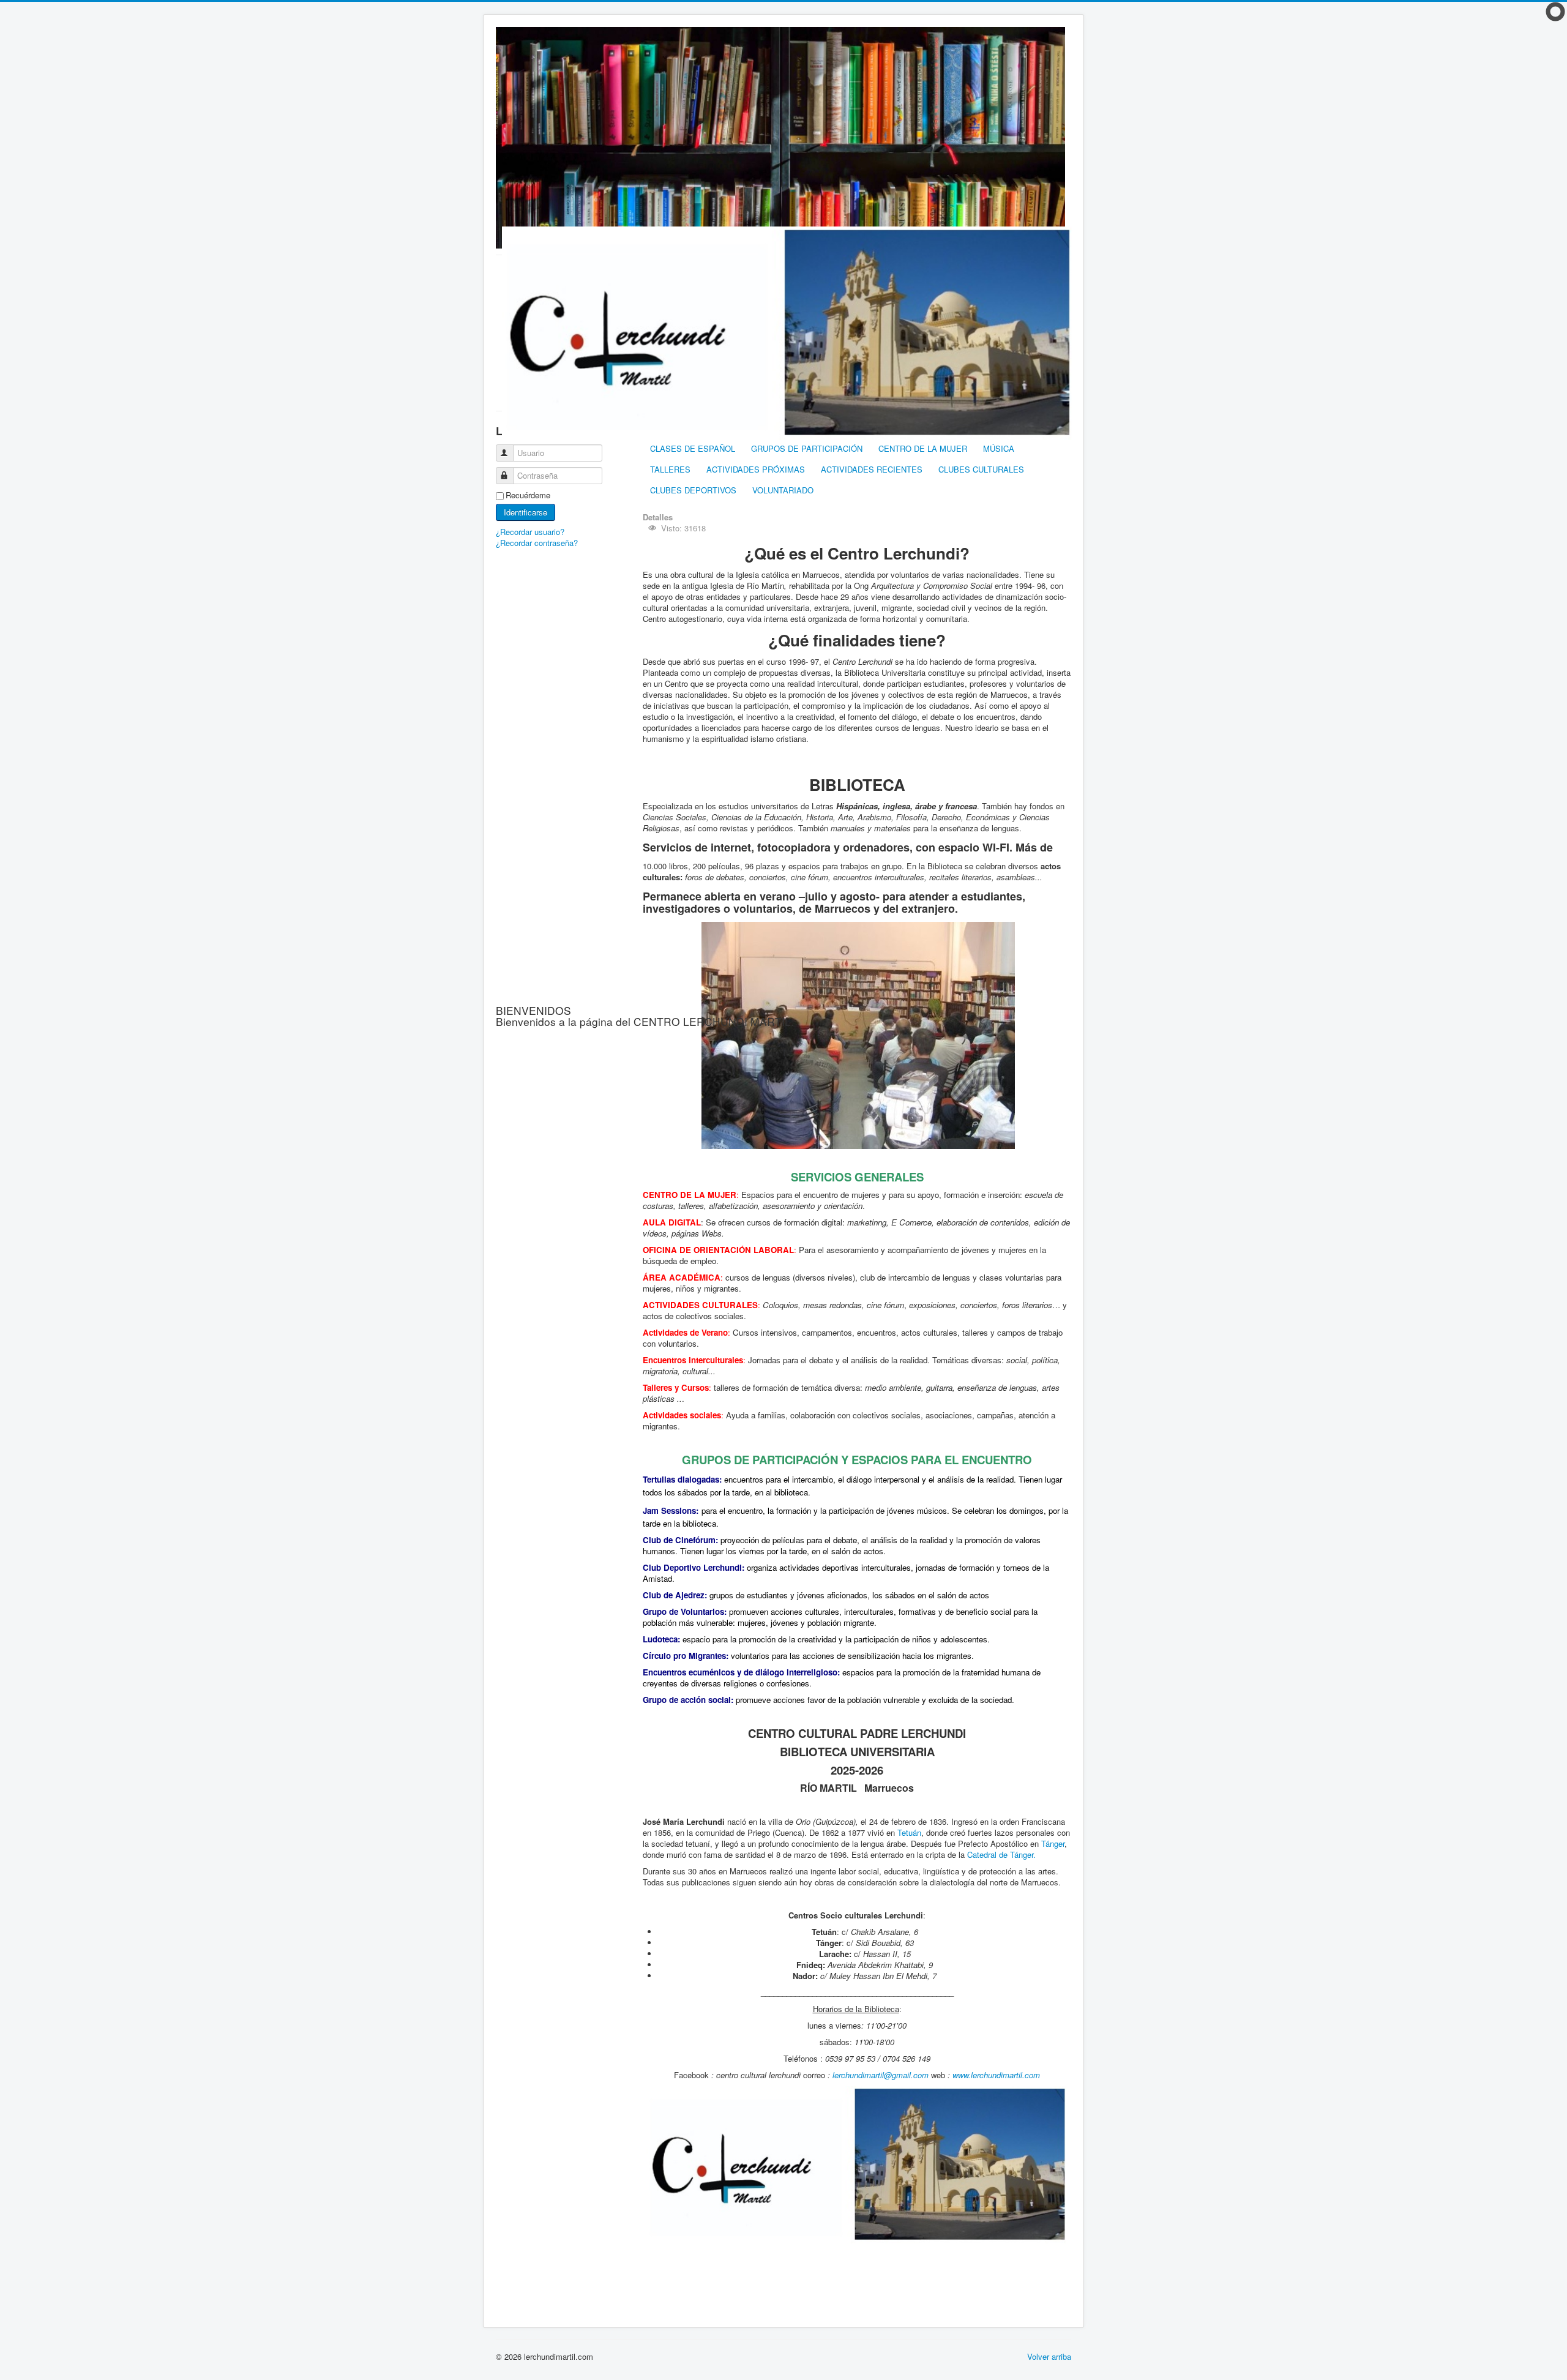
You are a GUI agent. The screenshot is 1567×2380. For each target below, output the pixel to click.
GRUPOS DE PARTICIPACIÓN (807, 448)
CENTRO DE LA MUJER (923, 448)
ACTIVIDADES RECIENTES (872, 469)
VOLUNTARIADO (783, 490)
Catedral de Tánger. (1001, 1854)
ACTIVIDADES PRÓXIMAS (756, 469)
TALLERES (670, 469)
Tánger (1053, 1843)
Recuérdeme (528, 495)
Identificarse (525, 512)
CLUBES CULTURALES (981, 469)
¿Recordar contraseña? (537, 543)
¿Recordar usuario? (530, 532)
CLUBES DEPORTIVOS (693, 490)
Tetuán (909, 1832)
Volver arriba (1049, 2356)
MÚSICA (999, 448)
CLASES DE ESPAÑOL (693, 448)
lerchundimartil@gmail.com (881, 2075)
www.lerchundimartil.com (996, 2075)
